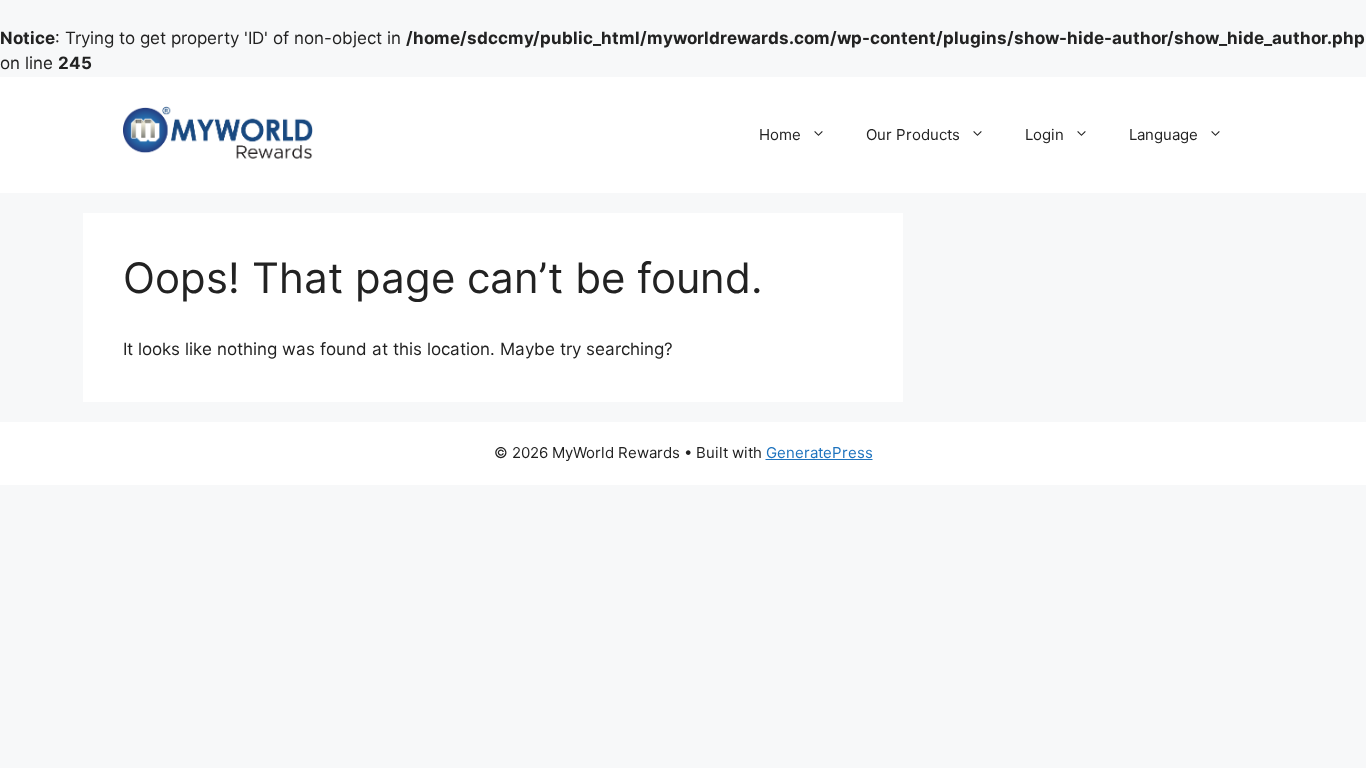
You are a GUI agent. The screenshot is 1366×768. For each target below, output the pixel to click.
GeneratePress (819, 452)
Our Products (913, 134)
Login (1044, 134)
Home (780, 134)
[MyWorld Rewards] (218, 133)
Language (1163, 134)
